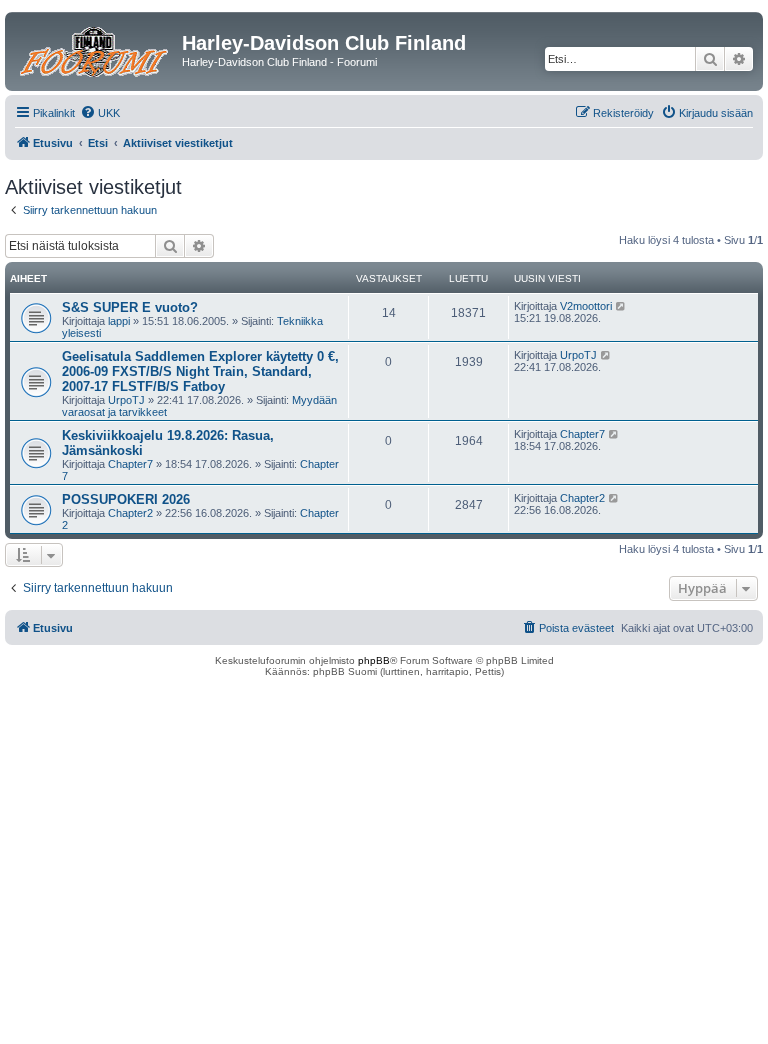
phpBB (374, 660)
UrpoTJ (126, 400)
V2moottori (586, 306)
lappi (119, 321)
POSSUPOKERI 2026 (126, 499)
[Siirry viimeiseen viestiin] (621, 306)
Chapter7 (130, 464)
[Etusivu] (96, 49)
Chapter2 (130, 513)
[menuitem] (100, 113)
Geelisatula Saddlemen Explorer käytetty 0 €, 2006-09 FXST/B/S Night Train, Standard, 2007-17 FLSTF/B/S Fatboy (200, 371)
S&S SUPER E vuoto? (130, 307)
